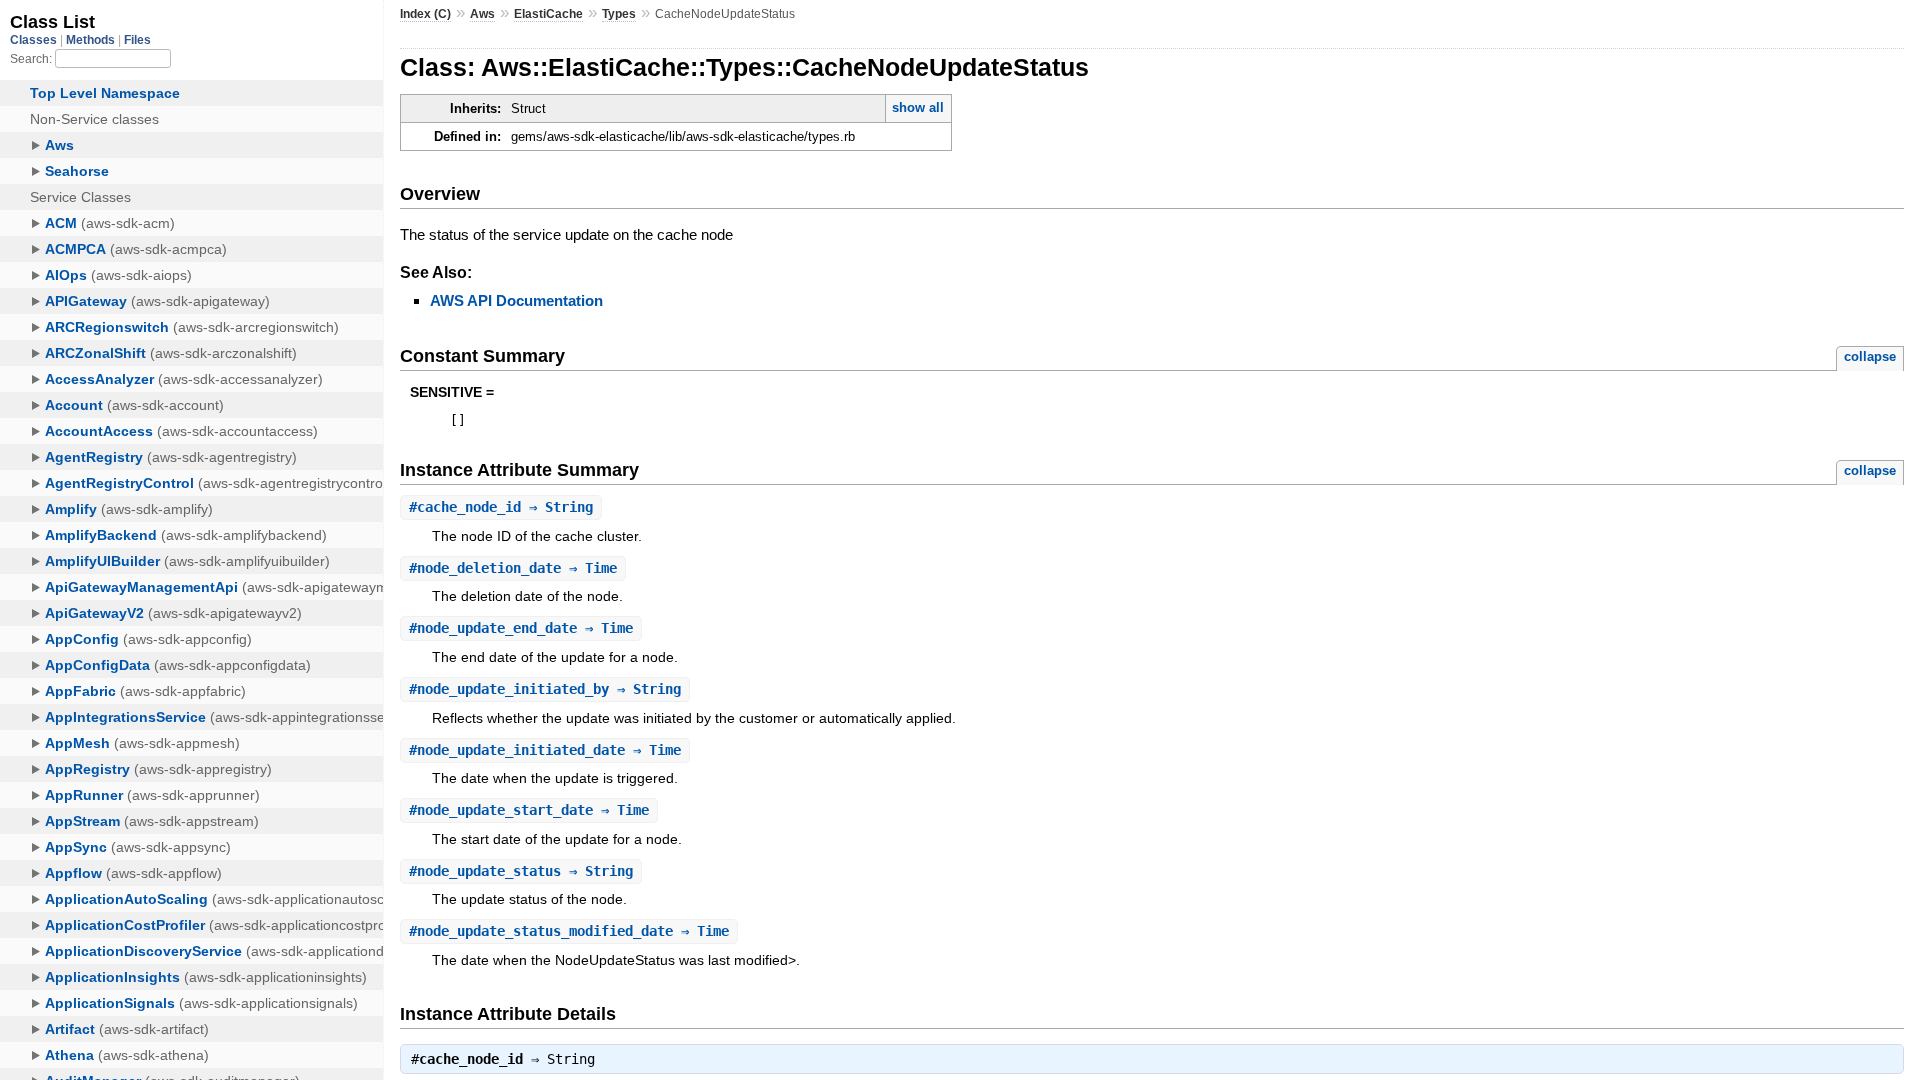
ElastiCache (548, 14)
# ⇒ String (501, 507)
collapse (1870, 356)
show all (918, 107)
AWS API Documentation (516, 300)
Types (619, 14)
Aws (482, 14)
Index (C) (425, 14)
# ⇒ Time (513, 568)
